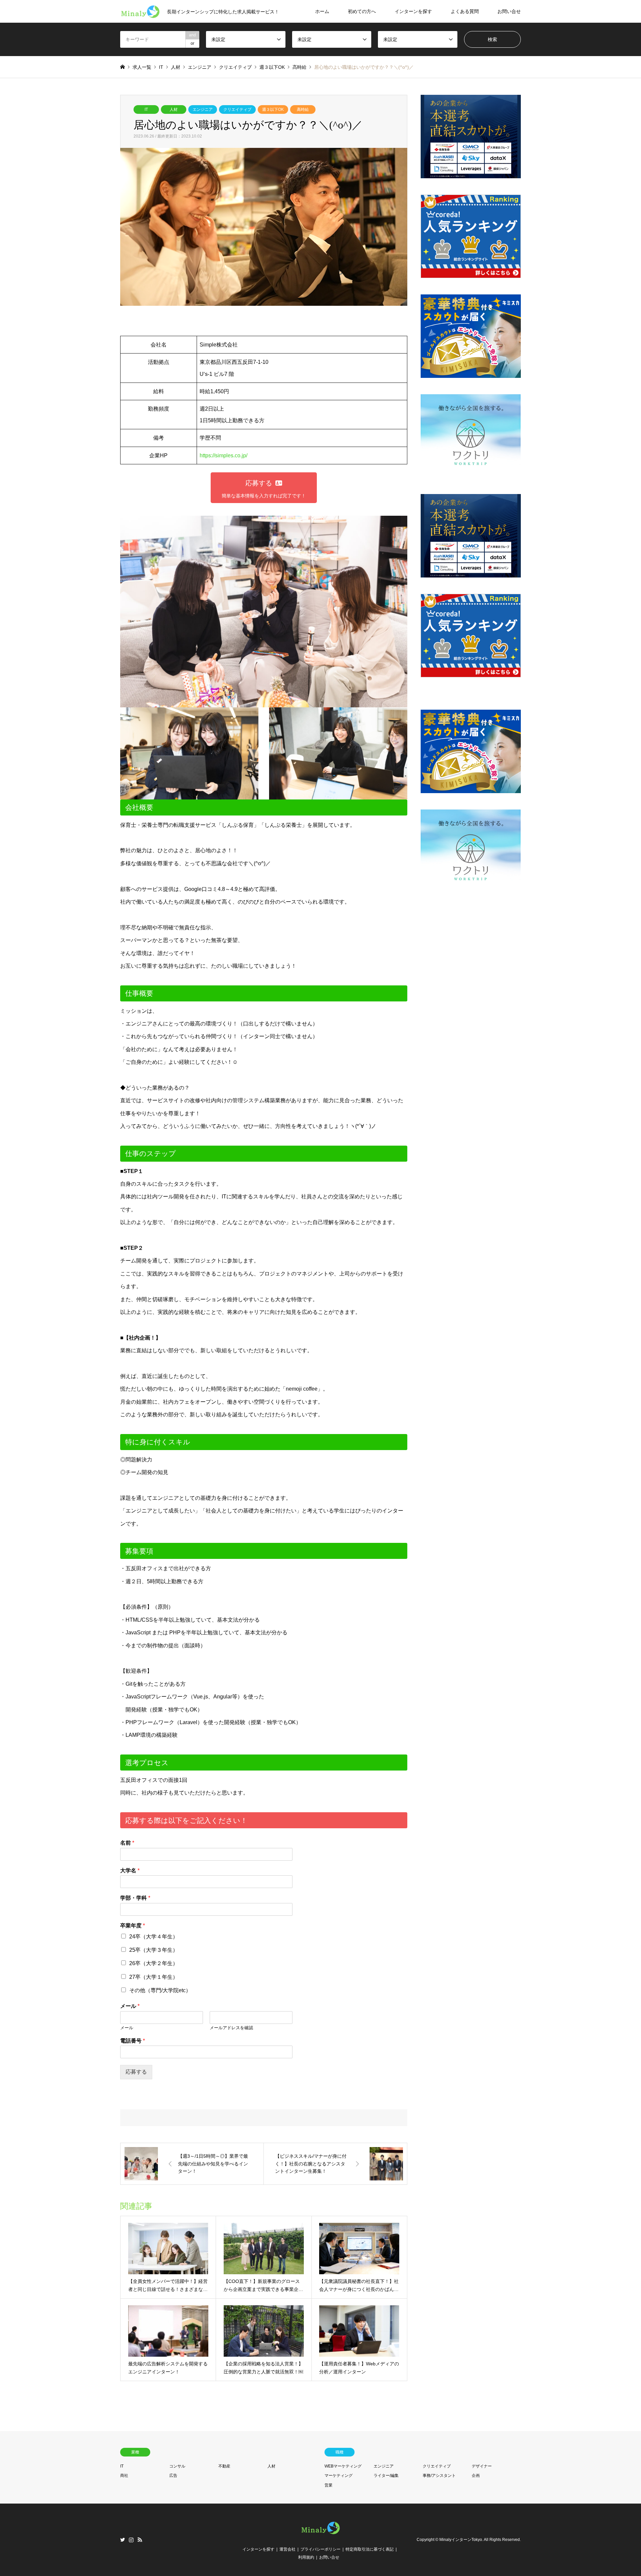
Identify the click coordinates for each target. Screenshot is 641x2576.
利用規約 (306, 2557)
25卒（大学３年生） (154, 1950)
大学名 (130, 1870)
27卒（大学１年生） (154, 1977)
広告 (173, 2476)
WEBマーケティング (343, 2466)
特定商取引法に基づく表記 (370, 2549)
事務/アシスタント (439, 2476)
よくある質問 (465, 11)
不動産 (224, 2466)
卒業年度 (133, 1926)
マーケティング (339, 2476)
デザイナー (482, 2466)
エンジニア (203, 109)
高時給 (303, 109)
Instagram (131, 2540)
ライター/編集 (386, 2476)
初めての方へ (362, 11)
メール (130, 2006)
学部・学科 (135, 1898)
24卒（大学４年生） (154, 1937)
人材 (174, 109)
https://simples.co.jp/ (224, 455)
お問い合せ (509, 11)
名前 (127, 1843)
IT (146, 109)
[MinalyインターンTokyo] (320, 2534)
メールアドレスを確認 (231, 2028)
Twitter (123, 2540)
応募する (136, 2072)
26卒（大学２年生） (154, 1963)
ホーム (322, 11)
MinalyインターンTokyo (461, 2540)
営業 (329, 2485)
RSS (140, 2540)
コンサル (177, 2466)
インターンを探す (413, 11)
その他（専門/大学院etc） (160, 1990)
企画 (476, 2476)
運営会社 (287, 2549)
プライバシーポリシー (320, 2549)
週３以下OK (273, 109)
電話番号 (133, 2041)
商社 (124, 2476)
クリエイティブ (237, 109)
